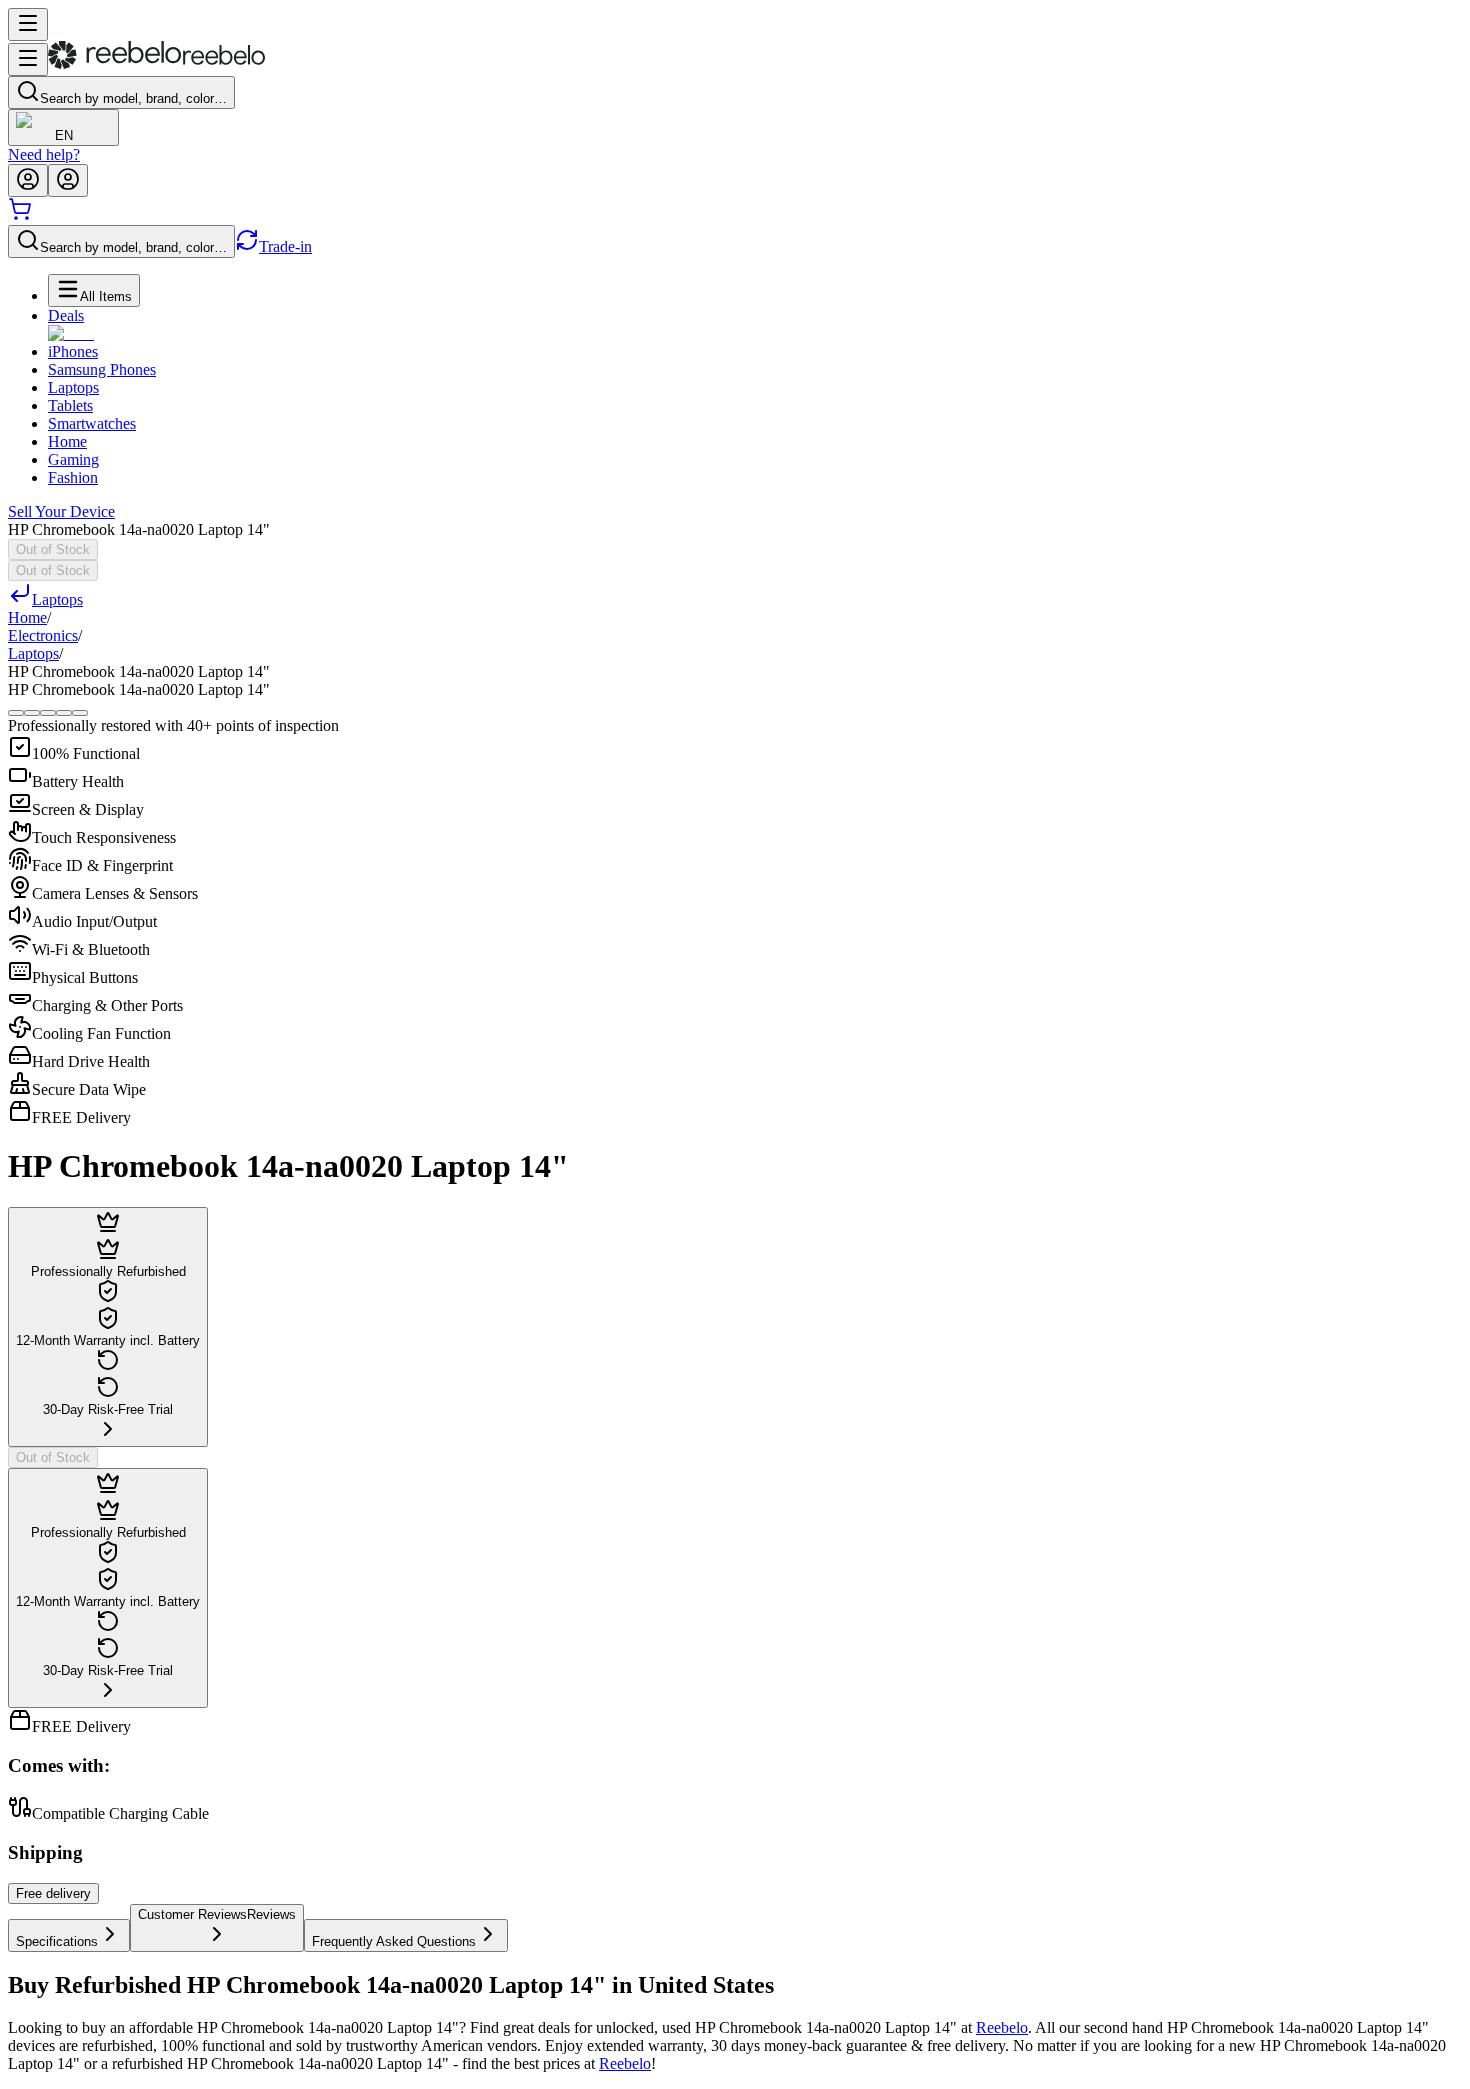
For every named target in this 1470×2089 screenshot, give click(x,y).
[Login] (28, 180)
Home (67, 441)
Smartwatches (92, 423)
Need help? (44, 154)
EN (64, 135)
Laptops (73, 387)
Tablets (70, 405)
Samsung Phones (102, 369)
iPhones (73, 351)
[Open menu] (28, 24)
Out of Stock (53, 549)
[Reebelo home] (156, 64)
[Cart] (20, 215)
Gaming (73, 459)
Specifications (57, 1941)
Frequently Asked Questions (394, 1941)
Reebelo (1002, 2027)
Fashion (73, 477)
